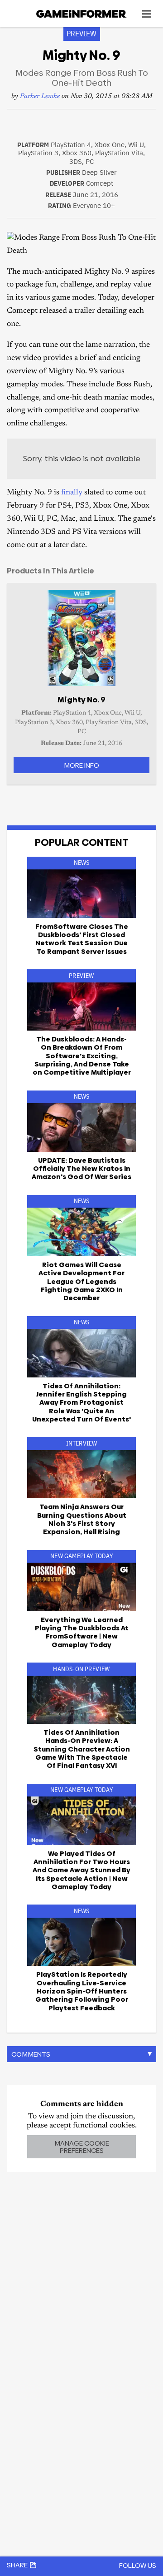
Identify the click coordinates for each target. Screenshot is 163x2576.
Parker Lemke (40, 96)
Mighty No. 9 (81, 700)
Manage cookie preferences (82, 2147)
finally (72, 493)
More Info (81, 765)
